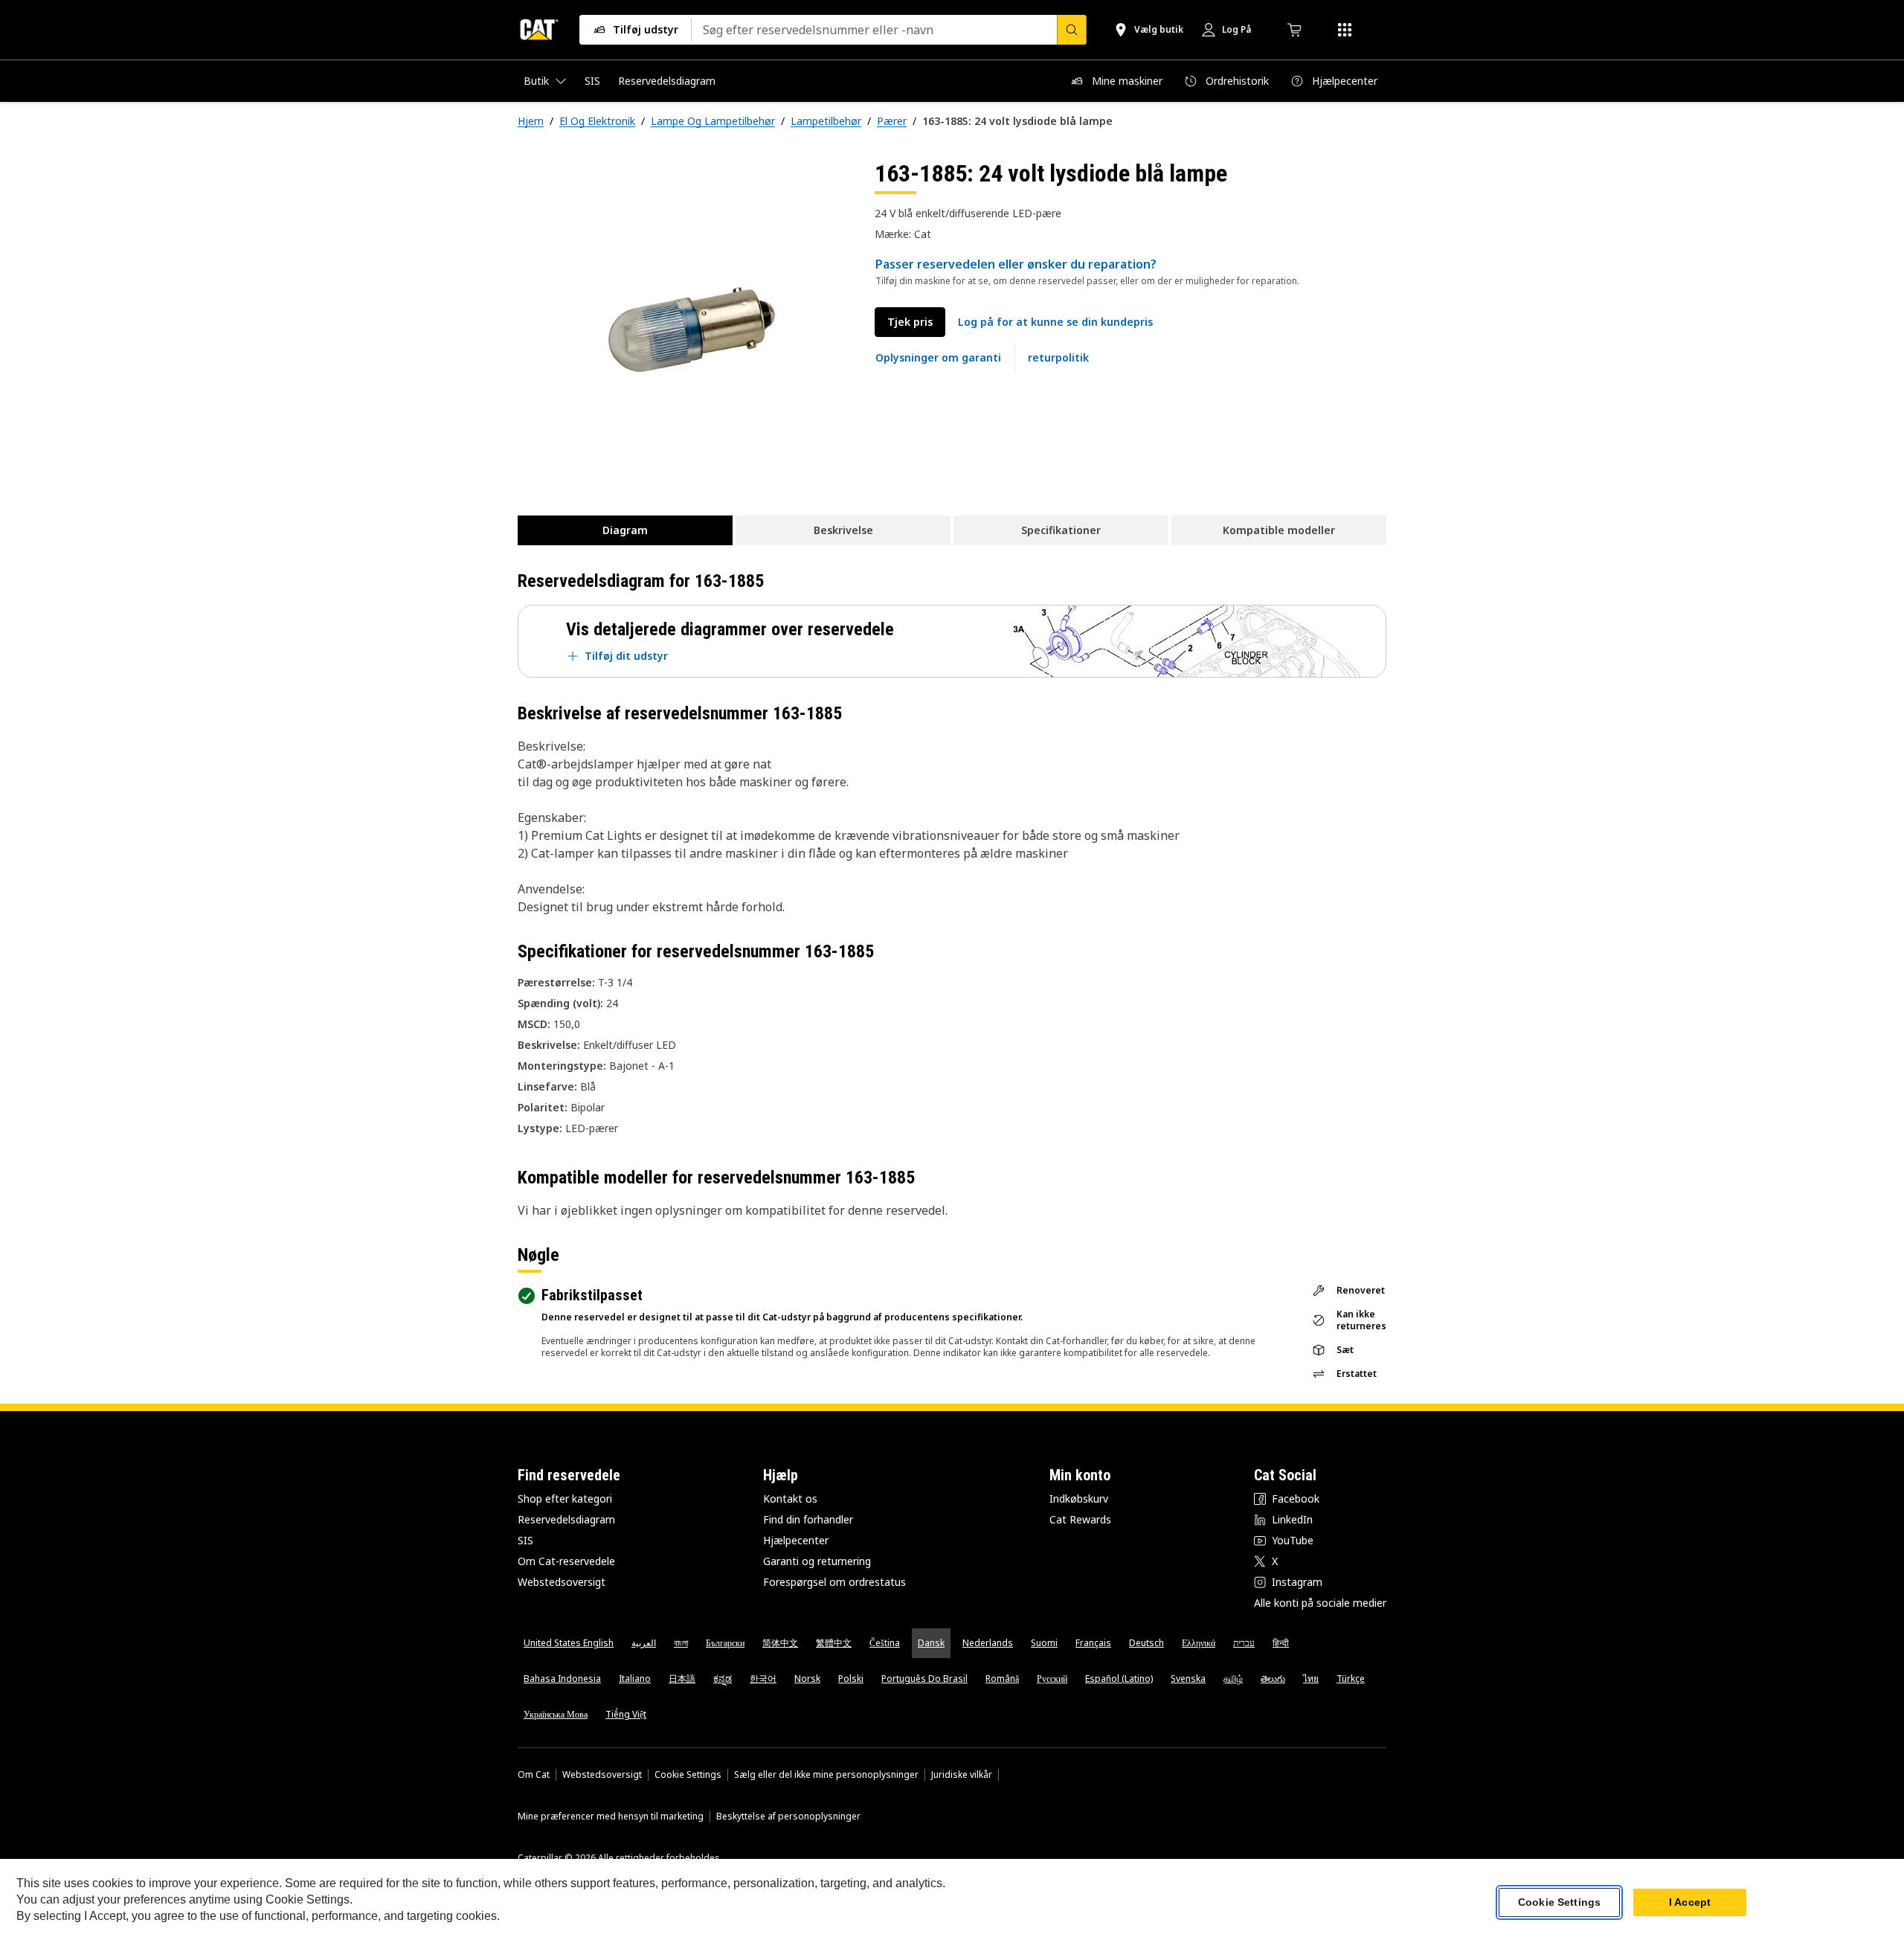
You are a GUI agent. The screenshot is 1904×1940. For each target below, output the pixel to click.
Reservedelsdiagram (566, 1519)
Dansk (931, 1643)
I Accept (1690, 1902)
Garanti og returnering (817, 1561)
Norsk (807, 1679)
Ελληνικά (1199, 1643)
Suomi (1044, 1643)
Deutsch (1146, 1643)
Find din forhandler (808, 1519)
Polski (851, 1679)
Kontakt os (790, 1499)
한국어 (763, 1679)
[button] (1055, 322)
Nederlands (988, 1643)
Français (1093, 1643)
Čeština (885, 1643)
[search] (1072, 30)
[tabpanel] (684, 325)
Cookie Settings (688, 1775)
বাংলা (681, 1643)
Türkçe (1351, 1679)
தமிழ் (1233, 1679)
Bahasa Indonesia (562, 1679)
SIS (525, 1540)
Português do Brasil (924, 1679)
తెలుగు (1273, 1679)
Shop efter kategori (565, 1499)
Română (1002, 1679)
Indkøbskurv (1079, 1499)
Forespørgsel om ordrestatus (834, 1582)
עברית (1244, 1643)
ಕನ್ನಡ (723, 1679)
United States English (569, 1643)
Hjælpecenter (796, 1540)
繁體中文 (834, 1643)
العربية (644, 1643)
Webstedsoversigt (562, 1582)
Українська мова (556, 1714)
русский (1052, 1679)
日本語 (682, 1679)
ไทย (1311, 1679)
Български (725, 1643)
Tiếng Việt (626, 1714)
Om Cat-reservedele (566, 1561)
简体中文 (780, 1643)
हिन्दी (1281, 1643)
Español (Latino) (1119, 1679)
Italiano (635, 1679)
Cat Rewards (1080, 1519)
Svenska (1188, 1679)
